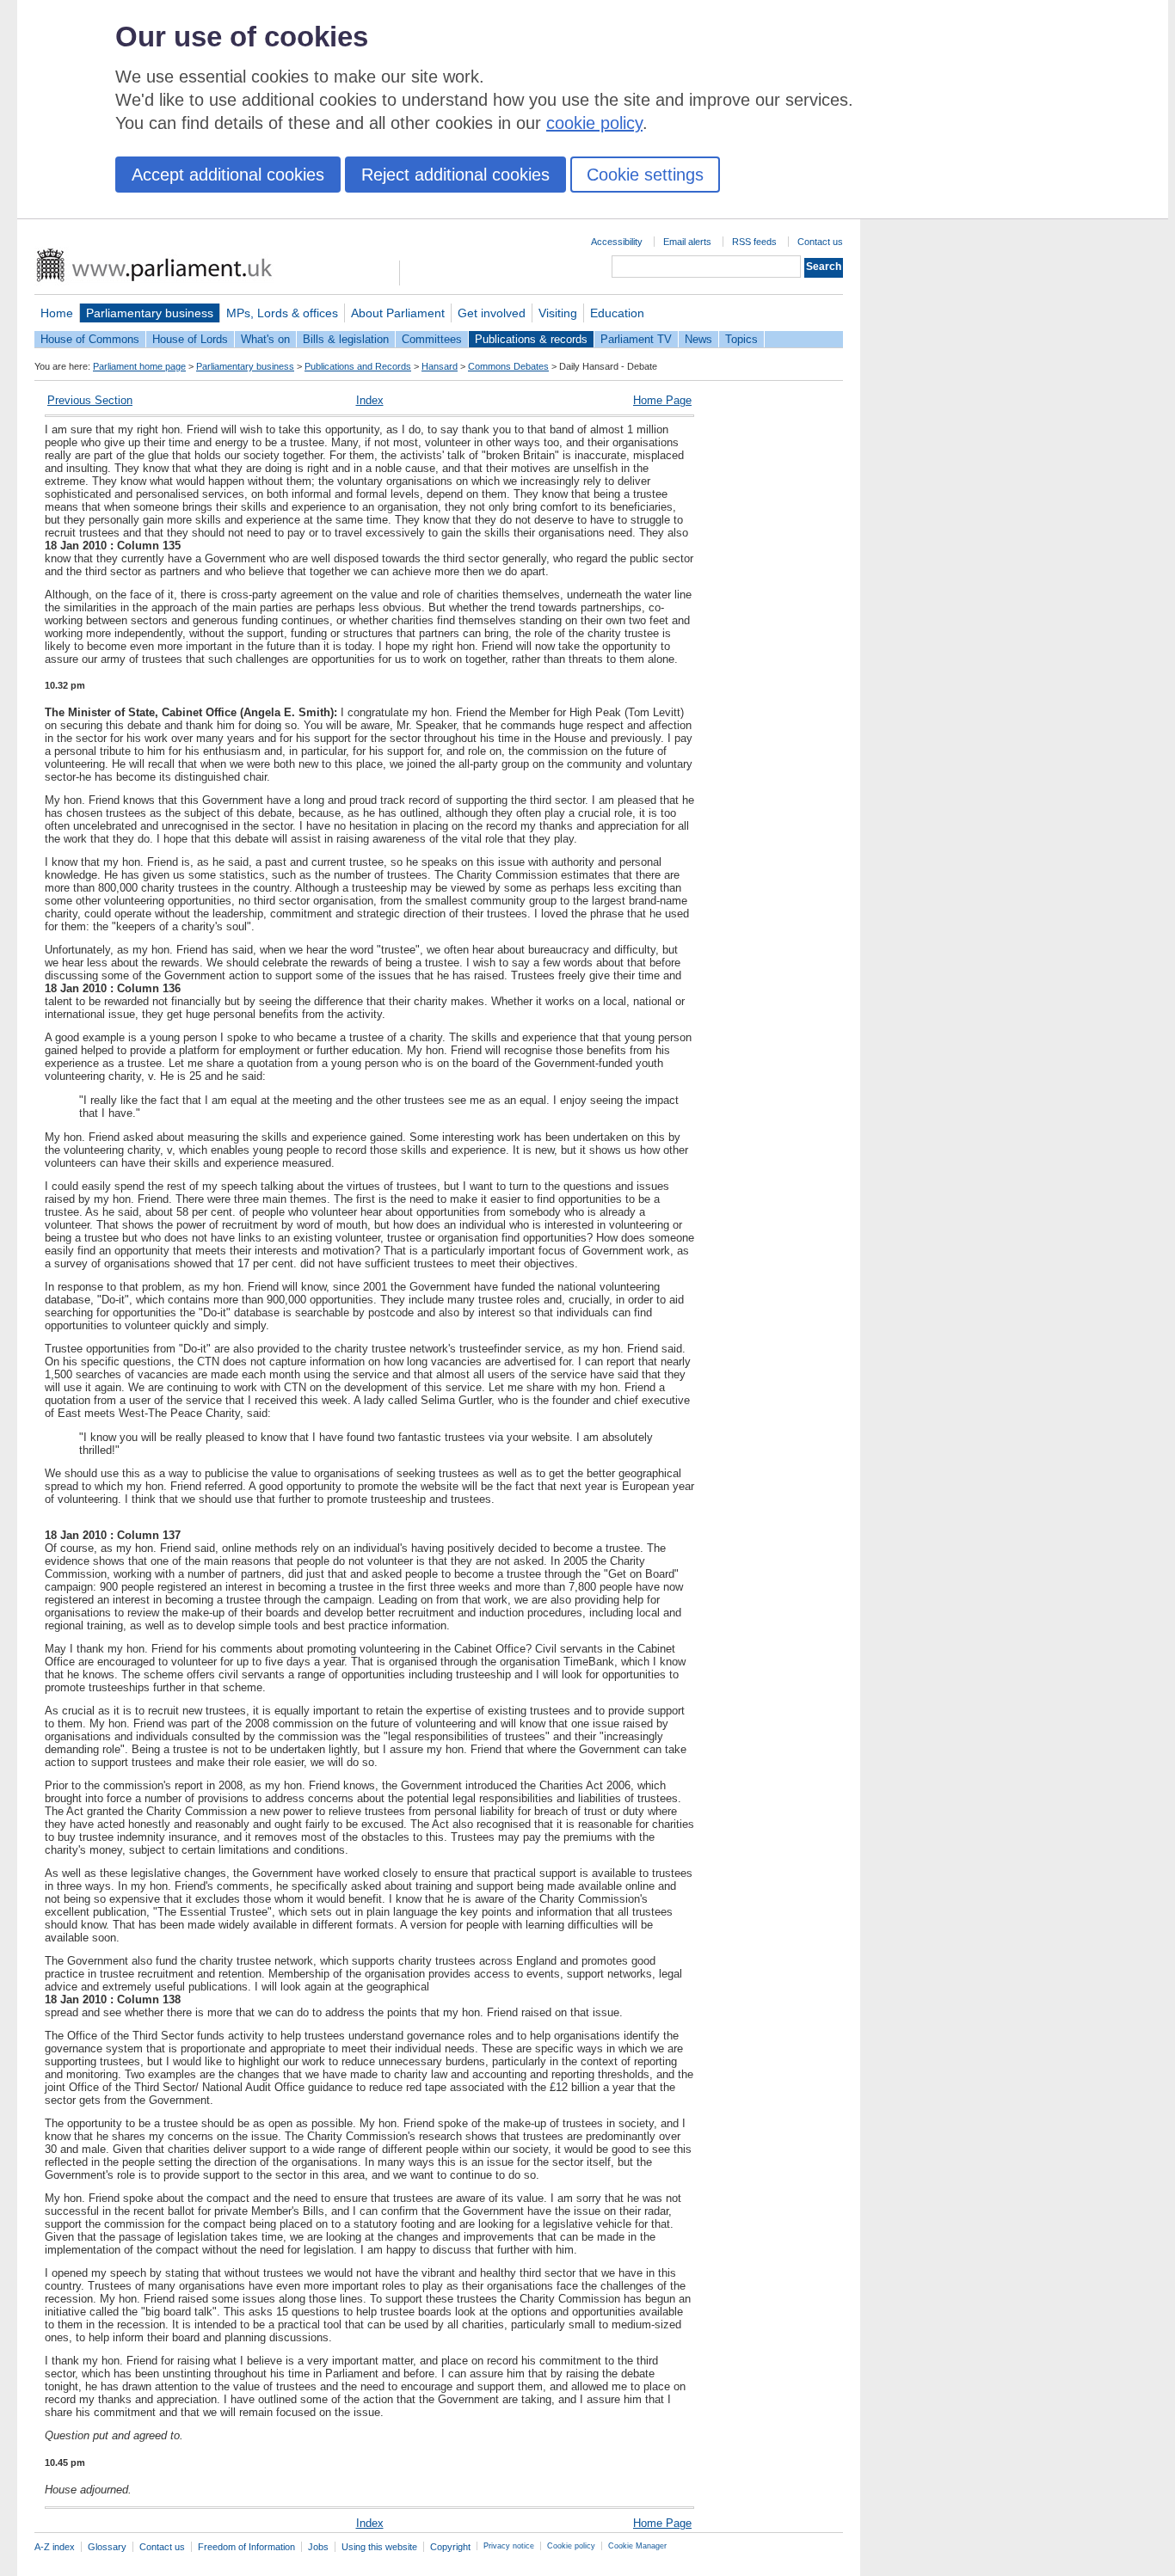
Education (617, 313)
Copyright (450, 2547)
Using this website (379, 2547)
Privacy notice (509, 2546)
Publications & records (531, 339)
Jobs (318, 2547)
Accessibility (617, 242)
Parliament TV (636, 339)
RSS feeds (754, 242)
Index (370, 400)
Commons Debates (508, 366)
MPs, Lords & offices (282, 313)
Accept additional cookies (228, 175)
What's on (265, 339)
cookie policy (594, 123)
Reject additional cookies (455, 175)
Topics (741, 339)
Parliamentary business (150, 313)
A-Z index (55, 2547)
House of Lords (190, 339)
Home (57, 313)
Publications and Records (358, 366)
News (698, 339)
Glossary (107, 2547)
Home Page (662, 400)
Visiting (558, 313)
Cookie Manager (637, 2546)
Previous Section (90, 400)
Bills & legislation (346, 339)
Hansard (440, 366)
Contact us (820, 242)
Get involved (492, 313)
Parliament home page (139, 366)
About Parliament (398, 313)
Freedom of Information (246, 2547)
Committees (432, 339)
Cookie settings (645, 175)
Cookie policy (571, 2546)
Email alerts (687, 242)
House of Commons (90, 339)
